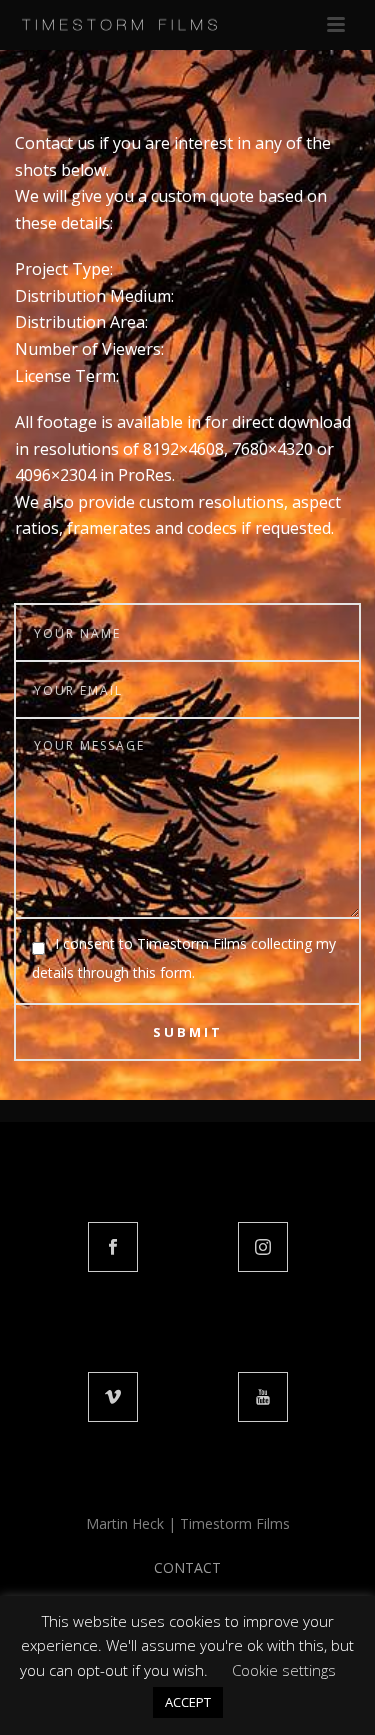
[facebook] (113, 1247)
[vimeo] (113, 1397)
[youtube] (263, 1397)
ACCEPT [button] (188, 1702)
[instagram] (263, 1247)
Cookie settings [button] (284, 1670)
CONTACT (187, 1567)
